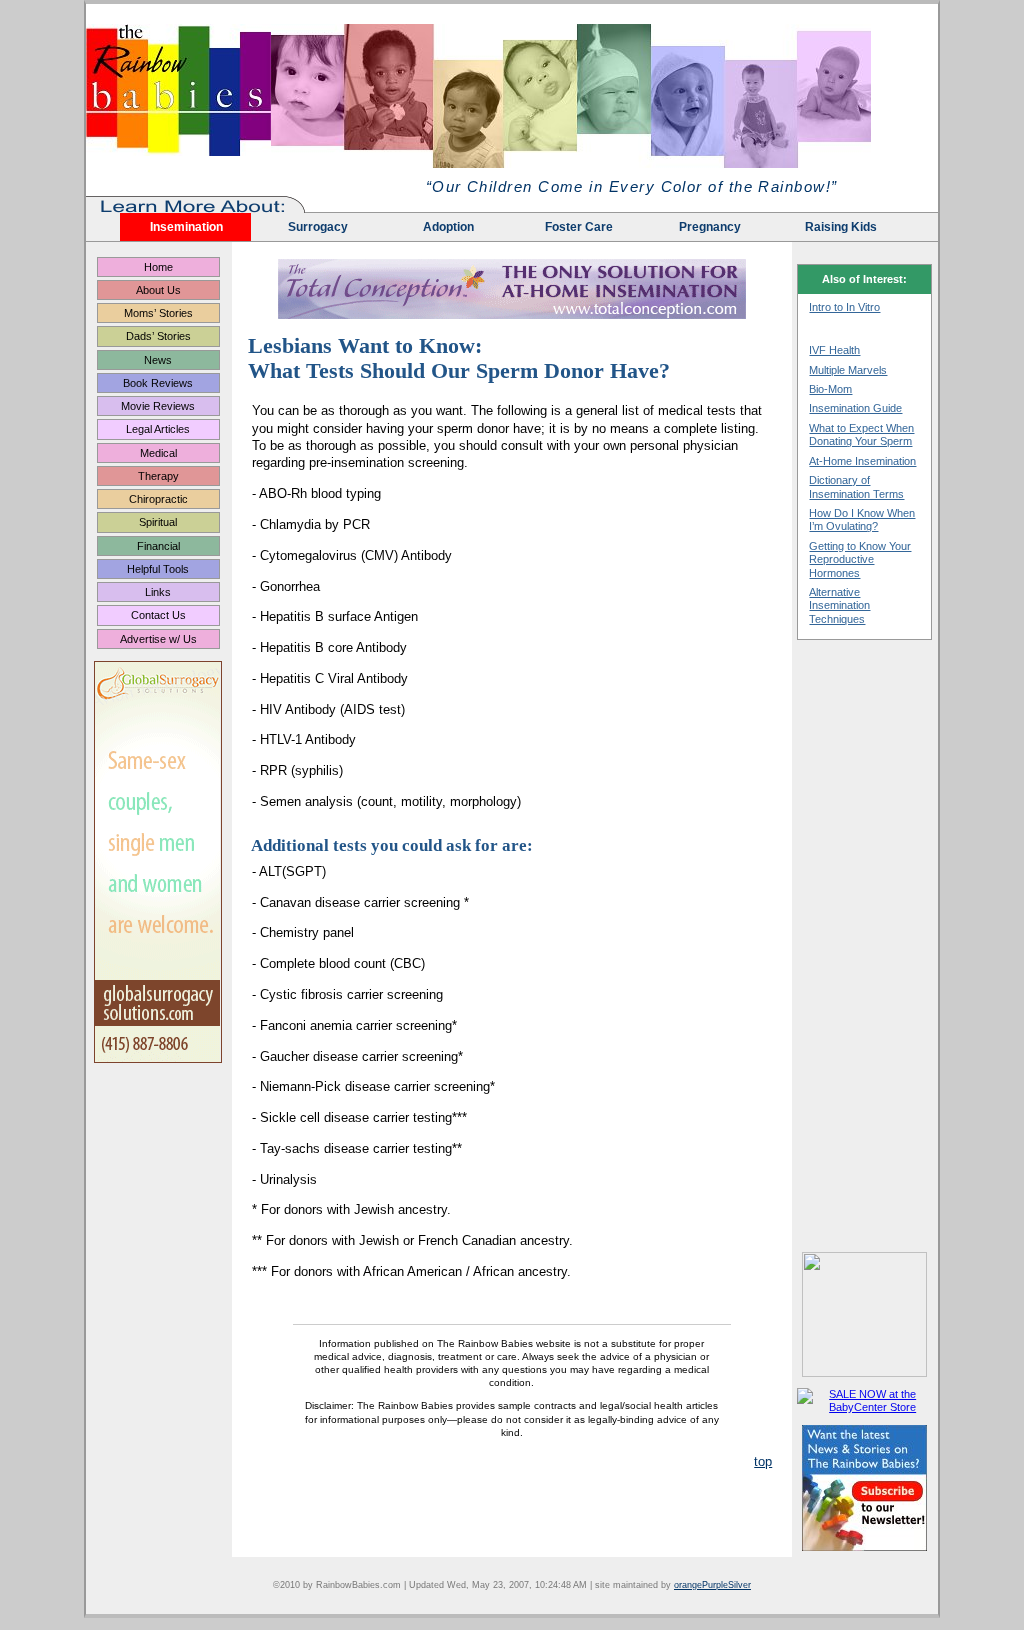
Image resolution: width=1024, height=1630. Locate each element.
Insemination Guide (855, 408)
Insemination (186, 227)
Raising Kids (841, 227)
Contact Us (158, 615)
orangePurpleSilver (712, 1585)
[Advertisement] (865, 946)
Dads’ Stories (158, 336)
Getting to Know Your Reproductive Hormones (860, 559)
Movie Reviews (158, 406)
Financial (158, 546)
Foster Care (579, 227)
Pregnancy (710, 227)
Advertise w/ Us (158, 639)
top (763, 1461)
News (158, 360)
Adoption (448, 227)
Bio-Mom (830, 389)
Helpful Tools (158, 569)
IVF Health (834, 350)
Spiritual (158, 522)
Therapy (158, 476)
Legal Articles (158, 429)
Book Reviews (158, 383)
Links (158, 592)
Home (158, 267)
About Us (158, 290)
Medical (158, 453)
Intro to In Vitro (844, 307)
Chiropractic (158, 499)
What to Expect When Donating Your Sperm (861, 434)
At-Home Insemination (862, 461)
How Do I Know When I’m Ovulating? (862, 519)
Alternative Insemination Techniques (839, 605)
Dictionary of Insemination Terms (856, 486)
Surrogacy (318, 227)
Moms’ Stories (158, 313)
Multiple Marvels (848, 370)
